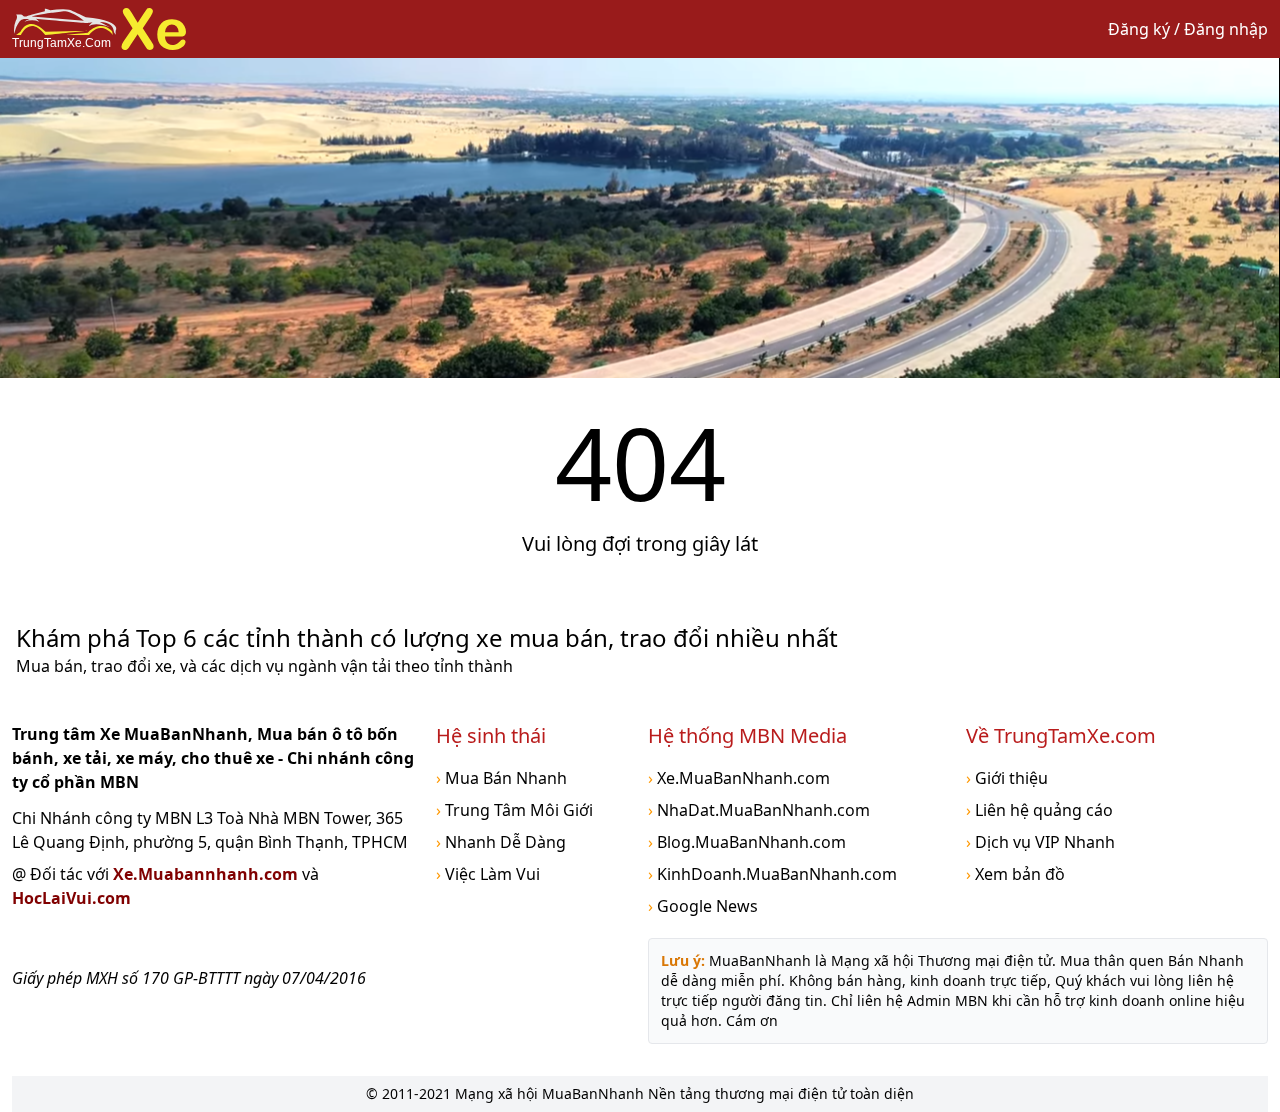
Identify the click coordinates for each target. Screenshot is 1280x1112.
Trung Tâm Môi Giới (514, 810)
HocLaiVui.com (71, 898)
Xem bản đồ (1015, 874)
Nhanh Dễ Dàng (501, 842)
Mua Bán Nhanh (501, 778)
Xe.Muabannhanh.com (207, 874)
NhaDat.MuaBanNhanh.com (759, 810)
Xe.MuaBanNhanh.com (739, 778)
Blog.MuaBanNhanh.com (747, 842)
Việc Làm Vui (488, 874)
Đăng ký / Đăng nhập (1188, 29)
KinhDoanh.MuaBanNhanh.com (772, 874)
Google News (703, 906)
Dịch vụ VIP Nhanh (1040, 842)
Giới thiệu (1007, 778)
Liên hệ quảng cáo (1039, 810)
